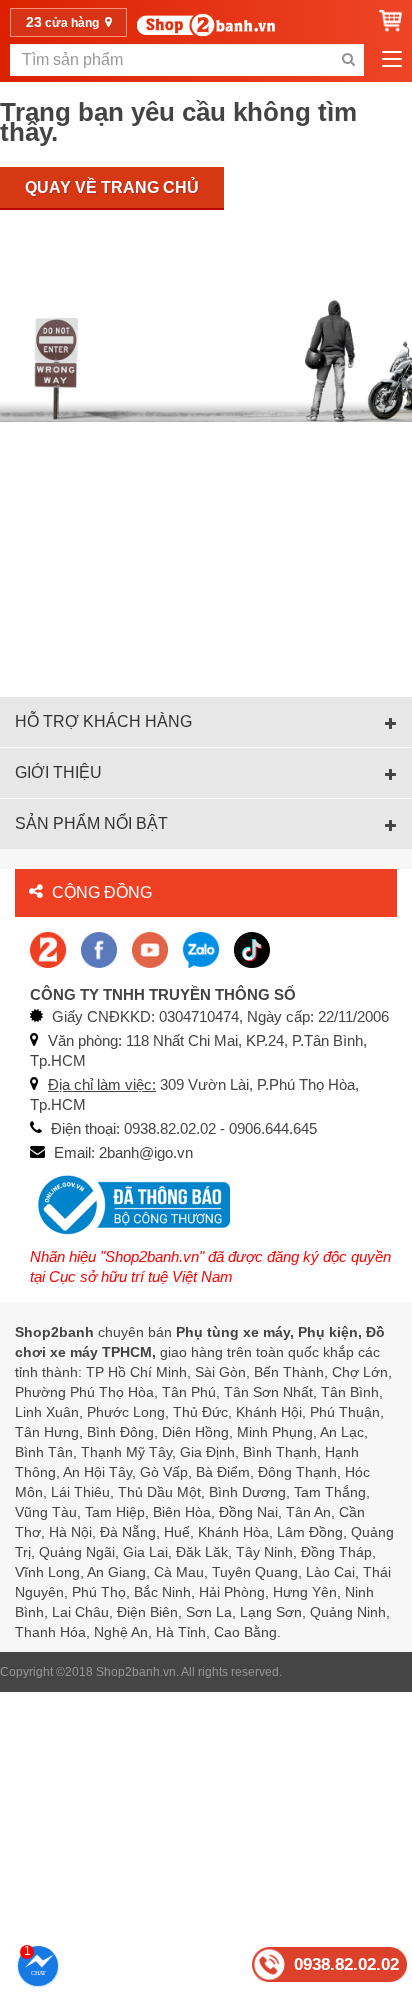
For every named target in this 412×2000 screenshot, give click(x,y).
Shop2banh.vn (136, 1672)
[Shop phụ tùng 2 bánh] (99, 948)
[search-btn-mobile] (348, 60)
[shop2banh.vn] (150, 948)
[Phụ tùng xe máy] (205, 24)
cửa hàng (64, 22)
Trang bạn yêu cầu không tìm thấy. (178, 122)
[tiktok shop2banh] (252, 948)
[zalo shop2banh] (201, 948)
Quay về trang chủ (112, 187)
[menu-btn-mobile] (392, 60)
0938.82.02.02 (346, 1964)
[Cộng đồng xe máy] (48, 948)
